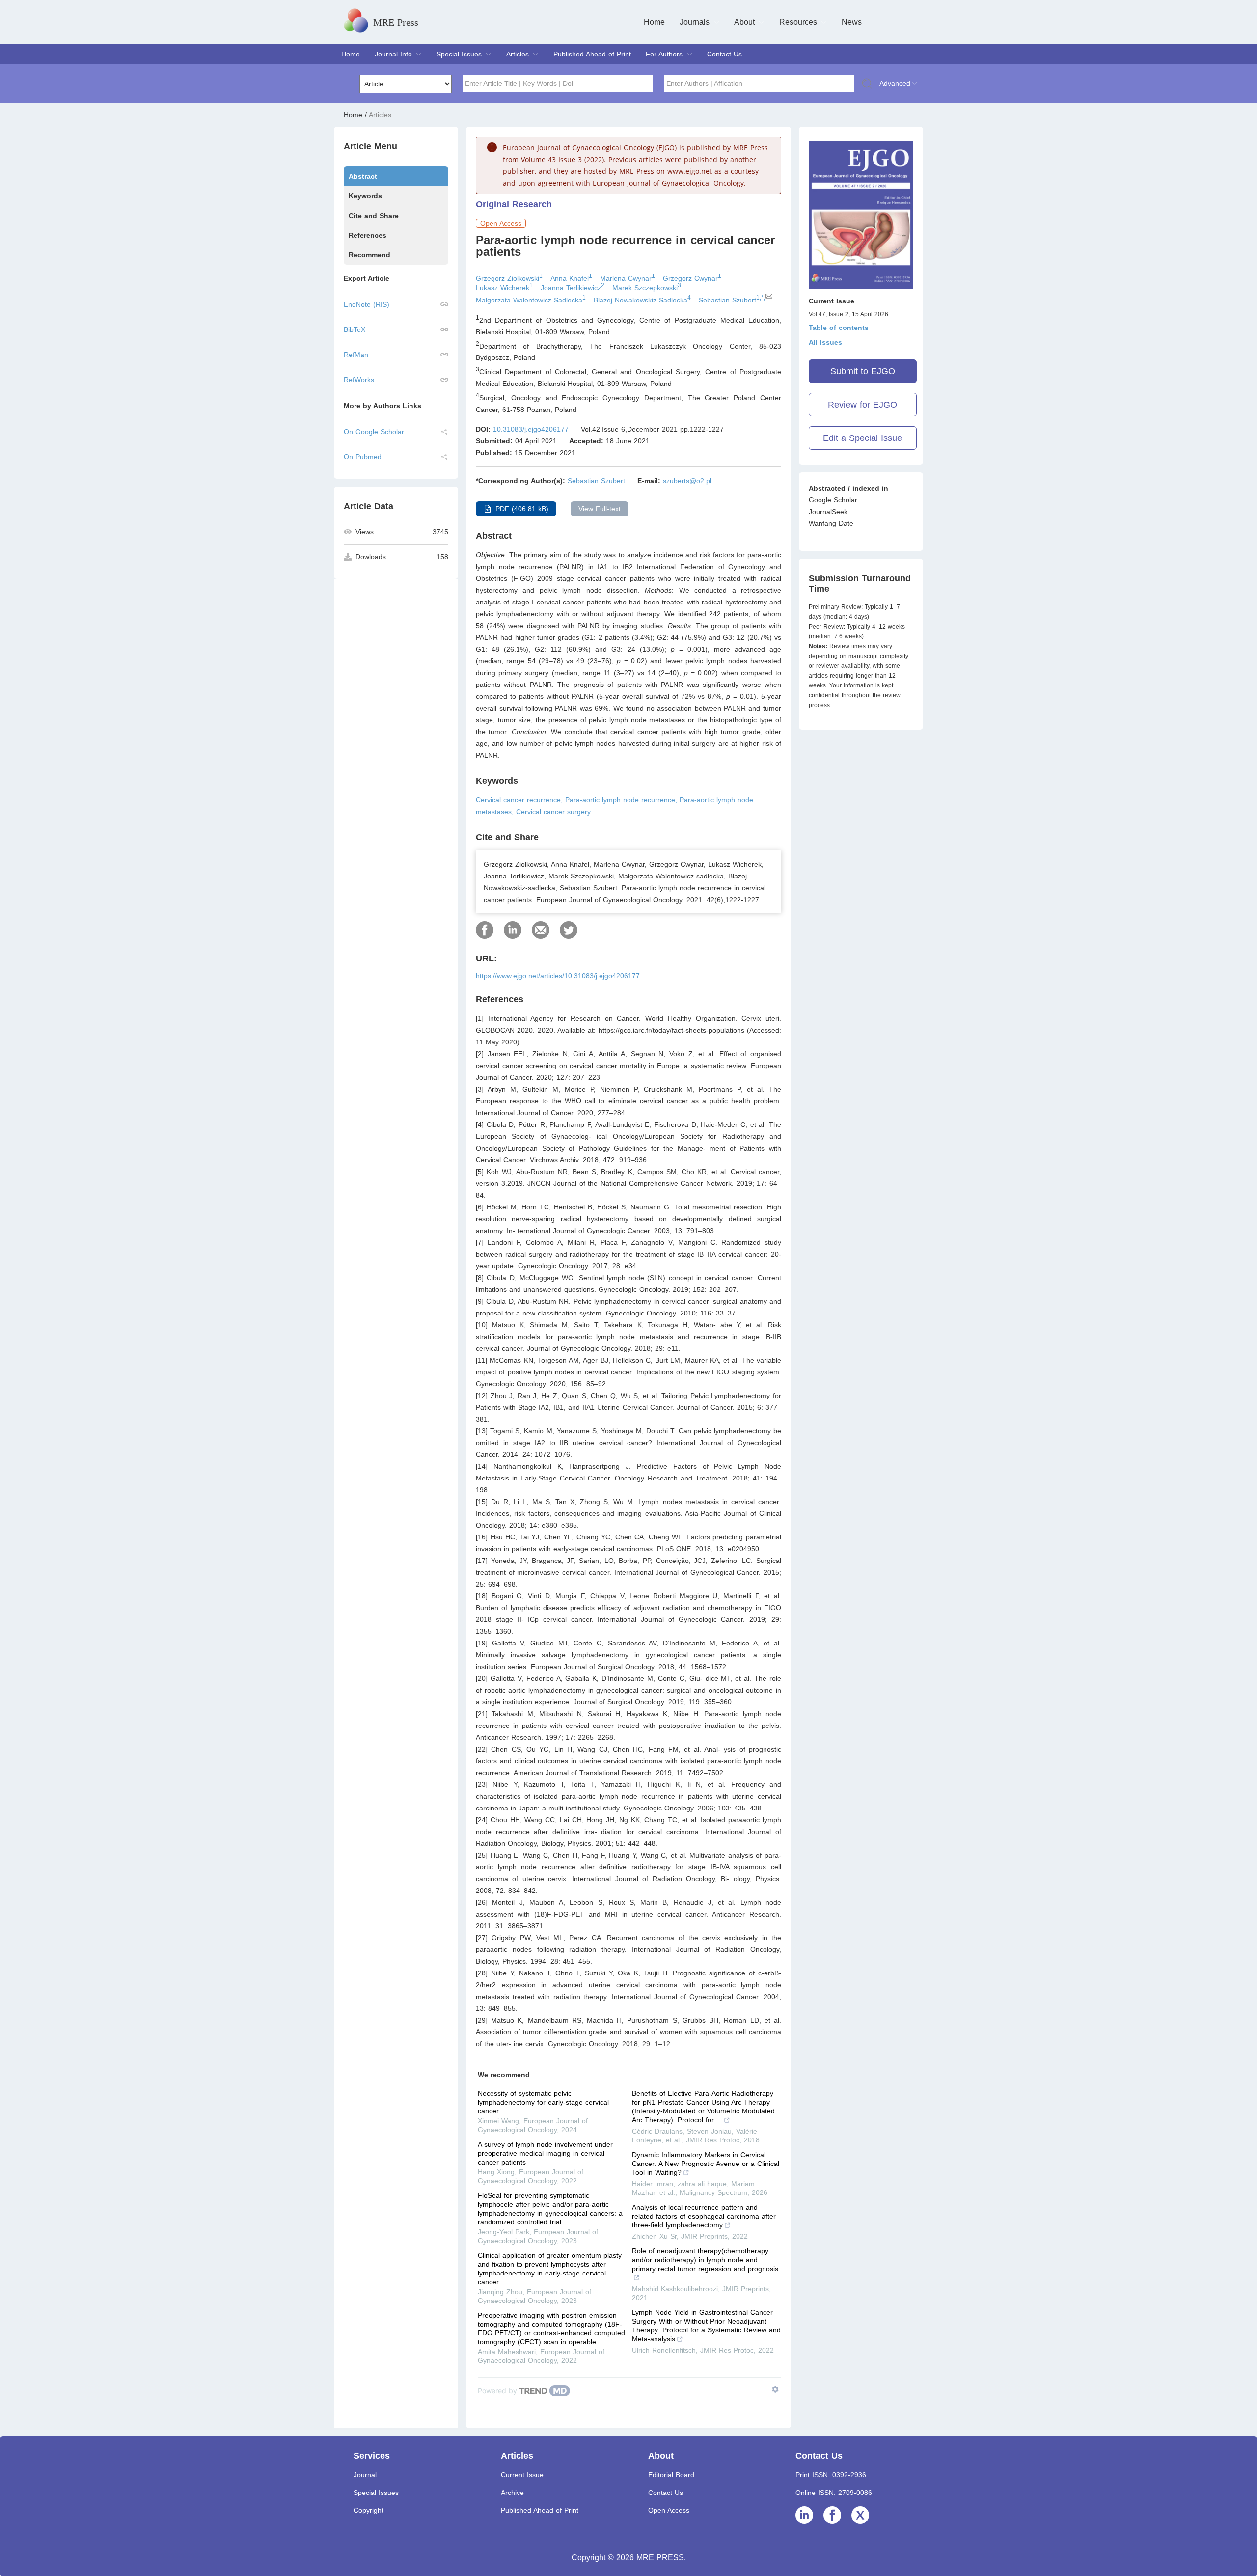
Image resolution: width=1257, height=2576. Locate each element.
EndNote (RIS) (367, 304)
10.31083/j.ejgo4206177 (531, 429)
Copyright (369, 2510)
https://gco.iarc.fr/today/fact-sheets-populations (671, 1030)
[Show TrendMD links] (775, 2389)
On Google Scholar (374, 432)
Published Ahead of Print (592, 54)
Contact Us (724, 54)
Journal (365, 2475)
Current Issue (522, 2475)
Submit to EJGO (863, 371)
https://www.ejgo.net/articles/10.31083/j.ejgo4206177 (558, 976)
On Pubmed (363, 457)
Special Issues (459, 54)
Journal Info (393, 54)
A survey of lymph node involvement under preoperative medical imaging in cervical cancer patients (545, 2153)
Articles (518, 54)
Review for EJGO (862, 405)
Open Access (669, 2510)
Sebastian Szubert (596, 481)
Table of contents (839, 328)
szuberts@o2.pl (687, 481)
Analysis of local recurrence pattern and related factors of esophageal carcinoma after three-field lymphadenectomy (704, 2216)
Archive (512, 2493)
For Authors (664, 54)
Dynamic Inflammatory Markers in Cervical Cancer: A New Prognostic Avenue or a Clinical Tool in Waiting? (706, 2164)
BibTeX (355, 329)
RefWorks (359, 380)
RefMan (356, 355)
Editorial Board (671, 2475)
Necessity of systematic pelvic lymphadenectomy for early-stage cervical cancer (543, 2102)
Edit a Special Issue (862, 438)
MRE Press (396, 22)
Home (654, 22)
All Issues (825, 342)
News (852, 22)
